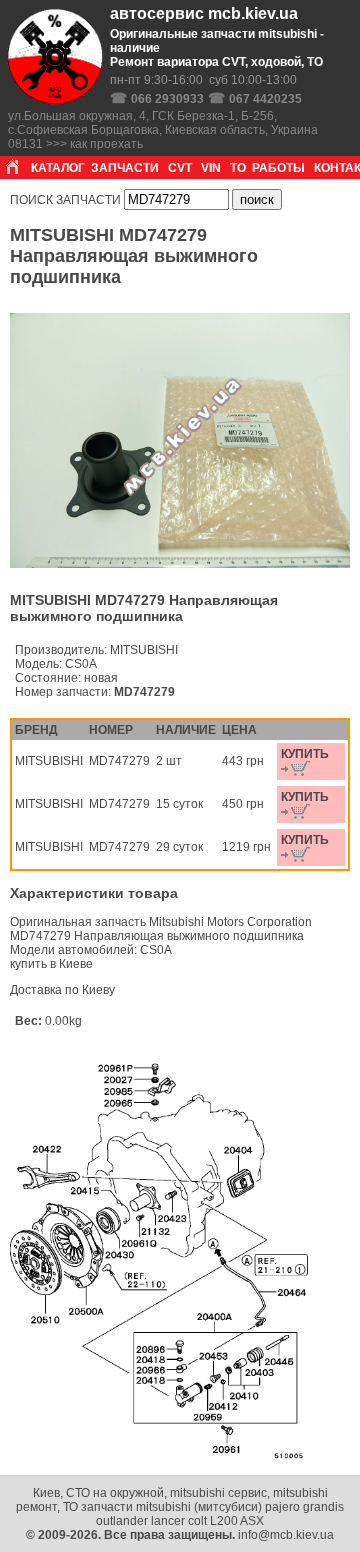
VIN (211, 168)
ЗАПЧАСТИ (125, 168)
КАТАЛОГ (58, 168)
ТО (238, 168)
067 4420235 (265, 99)
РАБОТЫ (278, 168)
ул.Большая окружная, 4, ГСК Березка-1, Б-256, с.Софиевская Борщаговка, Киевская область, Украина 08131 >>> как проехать (163, 130)
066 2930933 (167, 99)
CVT (180, 168)
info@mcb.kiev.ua (286, 1535)
